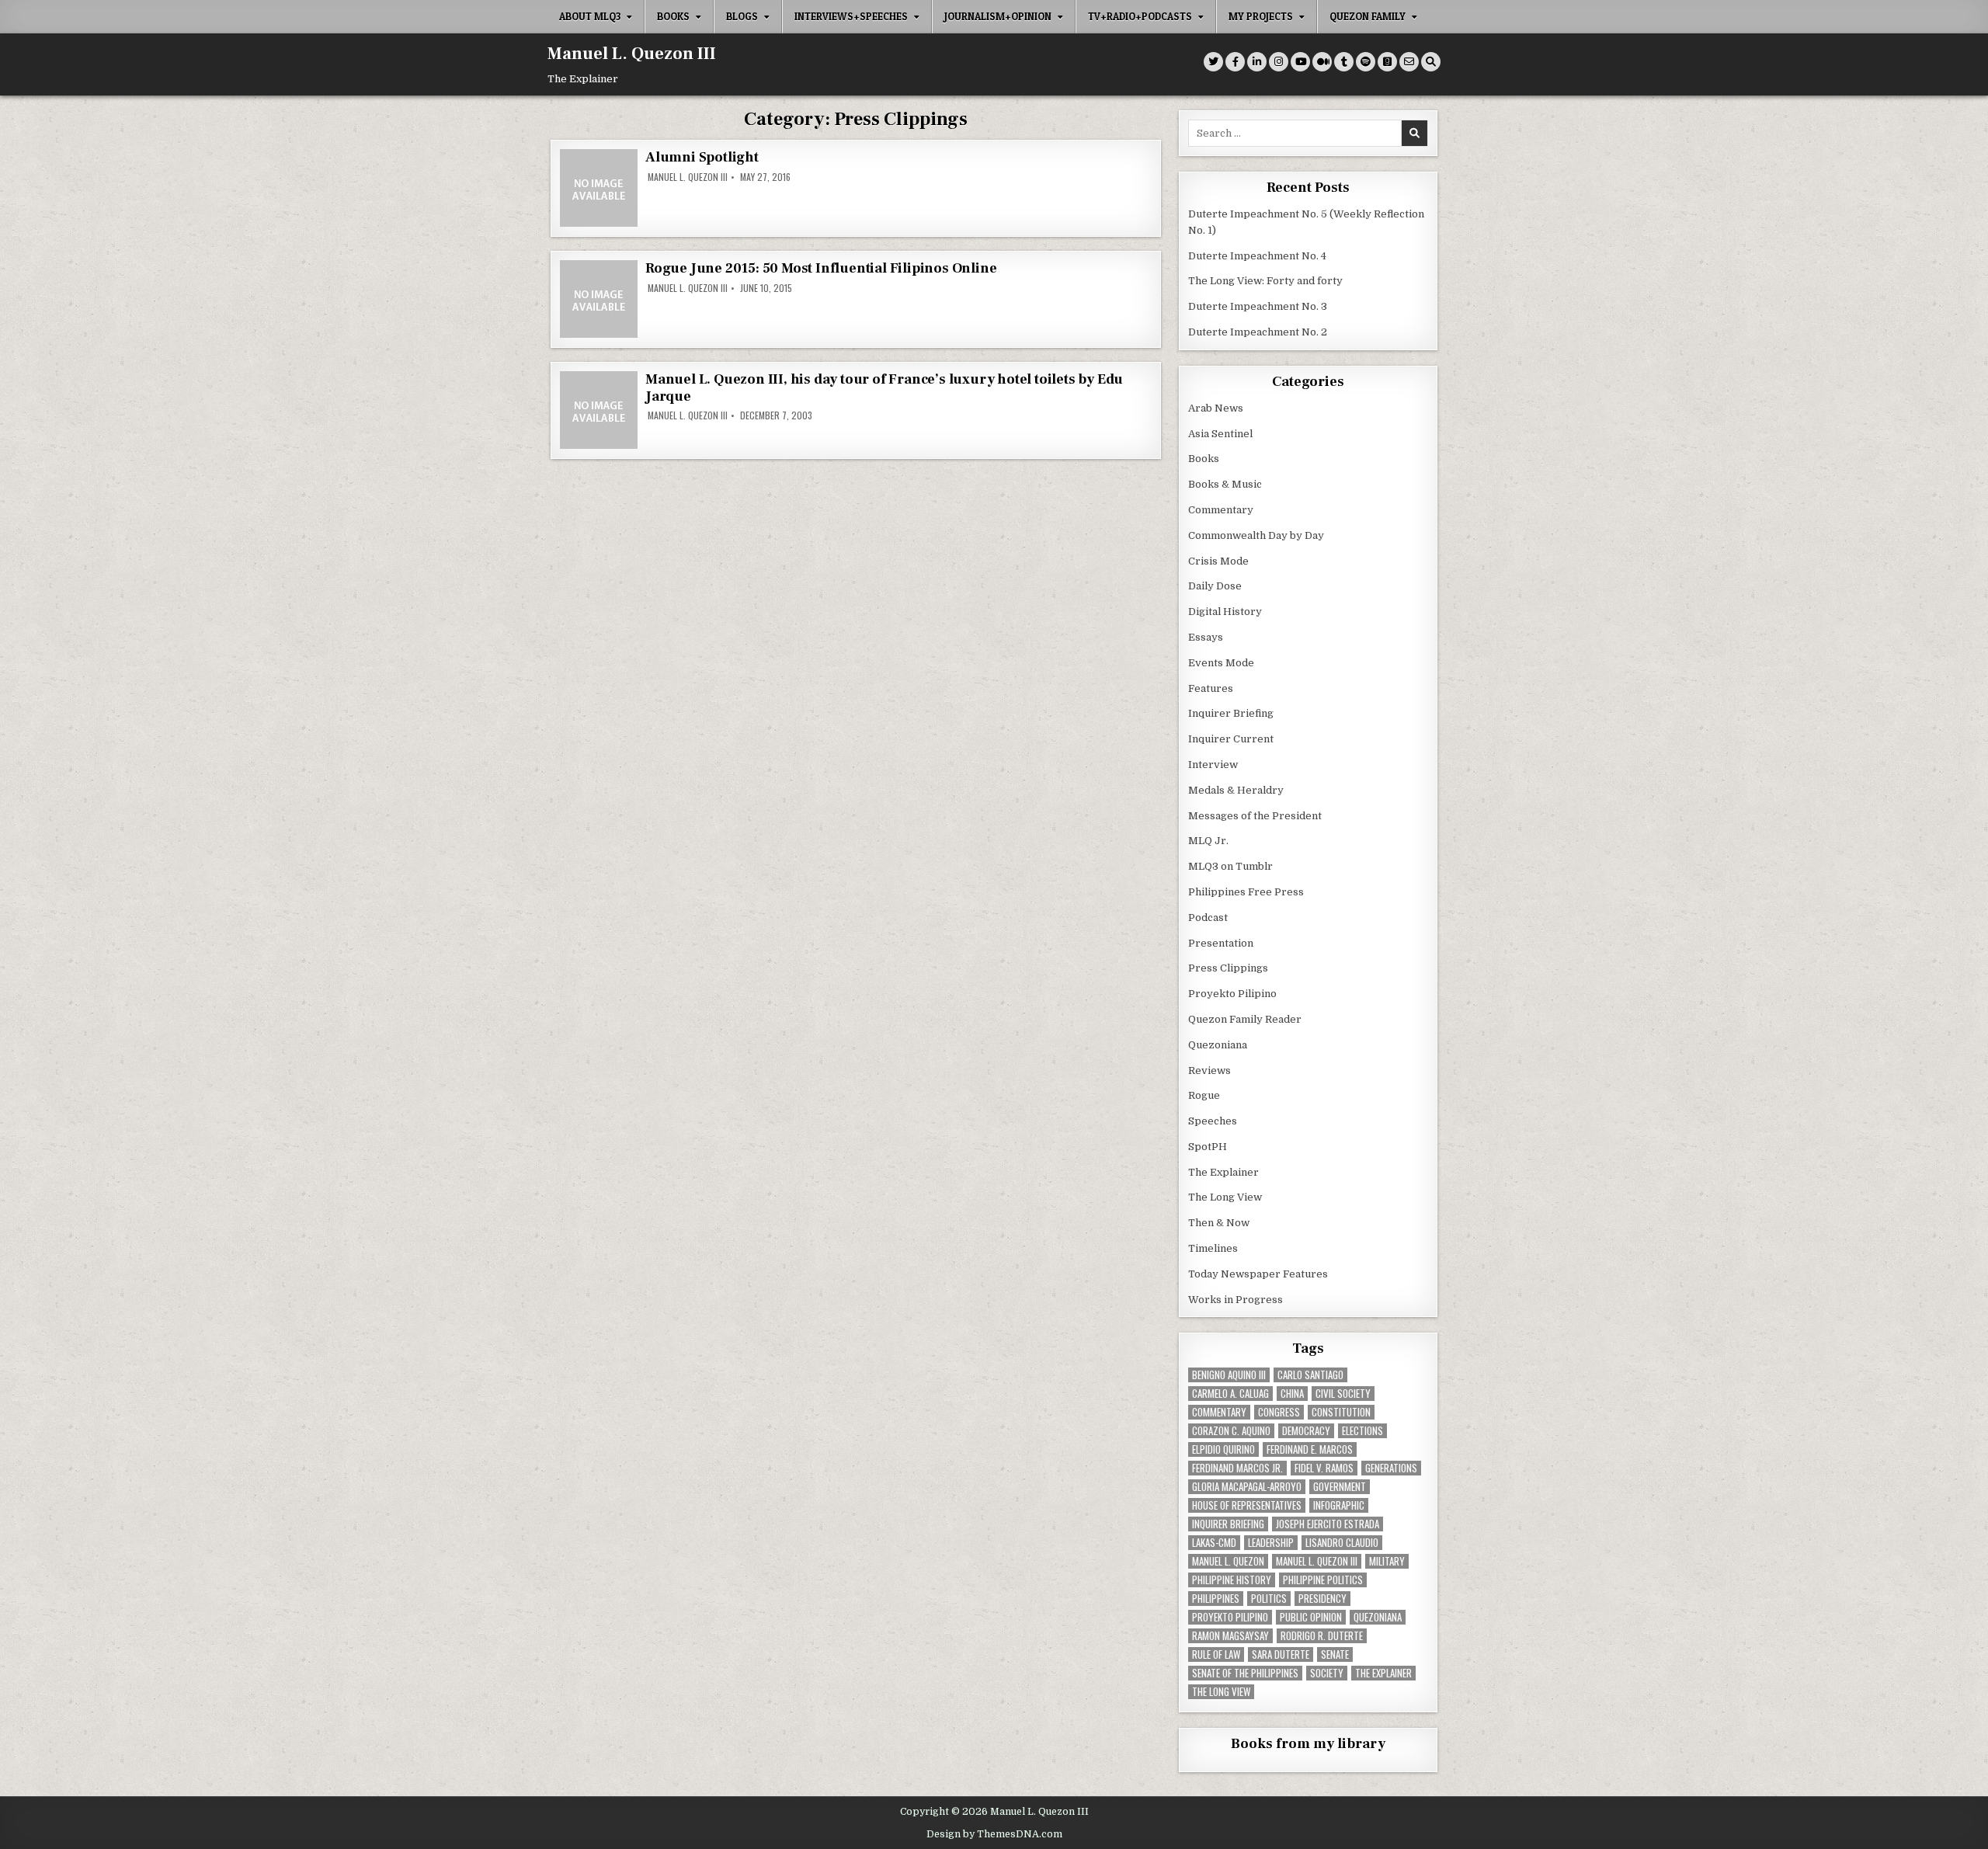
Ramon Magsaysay (1230, 1636)
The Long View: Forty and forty (1265, 281)
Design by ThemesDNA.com (994, 1834)
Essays (1206, 637)
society (1327, 1673)
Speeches (1213, 1121)
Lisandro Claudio (1342, 1543)
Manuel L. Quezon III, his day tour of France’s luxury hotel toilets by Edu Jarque (884, 388)
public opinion (1311, 1617)
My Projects (1261, 16)
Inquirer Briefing (1231, 713)
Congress (1279, 1412)
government (1340, 1487)
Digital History (1225, 612)
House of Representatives (1247, 1505)
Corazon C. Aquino (1231, 1431)
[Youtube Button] (1300, 62)
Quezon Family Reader (1245, 1019)
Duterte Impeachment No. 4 (1257, 256)
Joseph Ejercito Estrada (1328, 1524)
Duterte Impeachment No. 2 (1258, 332)
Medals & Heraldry (1236, 790)
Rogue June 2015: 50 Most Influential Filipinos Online (821, 268)
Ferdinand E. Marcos (1310, 1449)
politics (1269, 1599)
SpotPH (1208, 1147)
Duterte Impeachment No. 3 (1258, 306)
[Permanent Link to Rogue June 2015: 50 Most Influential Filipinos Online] (599, 299)
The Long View (1225, 1197)
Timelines (1213, 1248)
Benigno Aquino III (1229, 1375)
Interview (1213, 765)
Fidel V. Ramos (1324, 1468)
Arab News (1216, 408)
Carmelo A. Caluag (1230, 1394)
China (1292, 1394)
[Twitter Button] (1213, 62)
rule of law (1216, 1654)
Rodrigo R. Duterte (1322, 1636)
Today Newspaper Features (1258, 1274)
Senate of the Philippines (1245, 1673)
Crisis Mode (1218, 561)
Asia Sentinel (1220, 434)
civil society (1343, 1394)
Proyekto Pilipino (1232, 994)
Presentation (1221, 943)
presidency (1322, 1599)
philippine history (1232, 1580)
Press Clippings (1228, 968)
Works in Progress (1236, 1300)
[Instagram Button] (1279, 62)
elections (1362, 1431)
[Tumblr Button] (1344, 62)
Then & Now (1219, 1223)
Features (1211, 688)
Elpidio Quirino (1223, 1449)
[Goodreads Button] (1387, 62)
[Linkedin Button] (1257, 62)
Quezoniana (1218, 1045)
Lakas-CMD (1214, 1543)
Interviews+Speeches (851, 16)
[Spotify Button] (1366, 62)
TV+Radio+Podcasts (1140, 16)
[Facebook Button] (1235, 62)
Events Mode (1221, 663)
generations (1391, 1468)
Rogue (1204, 1095)
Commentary (1221, 510)
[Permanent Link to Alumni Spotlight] (599, 188)
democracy (1306, 1431)
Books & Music (1225, 484)
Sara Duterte (1281, 1654)
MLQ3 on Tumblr (1230, 866)
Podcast (1208, 918)
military (1387, 1561)
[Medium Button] (1322, 62)
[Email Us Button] (1409, 62)
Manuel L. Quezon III (632, 54)
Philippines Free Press (1246, 892)
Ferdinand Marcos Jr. (1237, 1468)
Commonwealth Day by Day (1256, 535)
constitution (1341, 1412)
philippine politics (1323, 1580)
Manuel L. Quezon (1228, 1561)
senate (1335, 1654)
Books (673, 16)
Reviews (1209, 1070)
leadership (1271, 1543)
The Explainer (1223, 1172)
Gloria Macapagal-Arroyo (1247, 1487)
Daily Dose (1215, 586)
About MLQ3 (590, 16)
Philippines (1216, 1599)
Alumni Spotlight (702, 157)
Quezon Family (1368, 16)
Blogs (742, 16)
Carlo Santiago (1310, 1375)
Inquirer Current (1231, 739)
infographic (1339, 1505)
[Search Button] (1431, 62)
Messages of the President (1255, 816)
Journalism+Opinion (998, 16)
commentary (1219, 1412)
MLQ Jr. (1208, 841)
